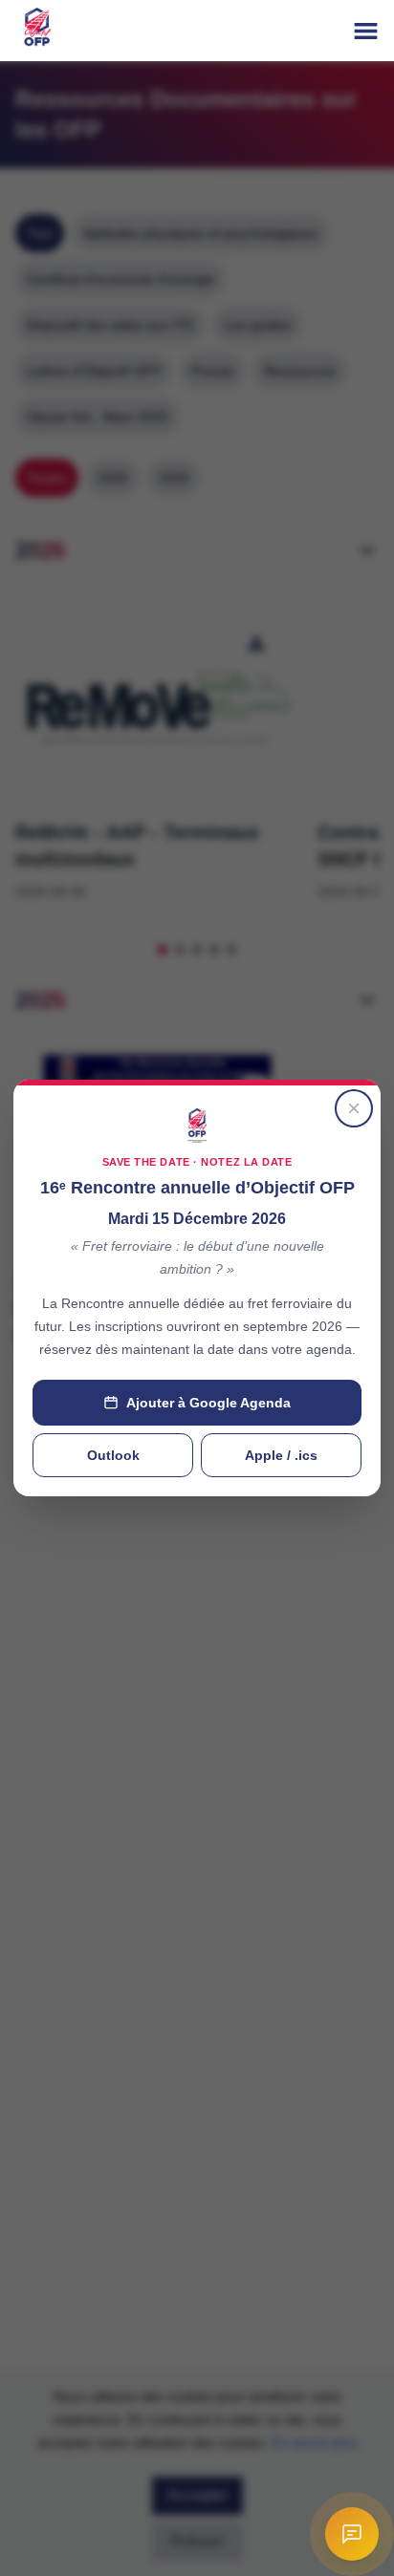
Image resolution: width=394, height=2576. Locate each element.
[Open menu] (366, 31)
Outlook (113, 1455)
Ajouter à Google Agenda (208, 1403)
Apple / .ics (281, 1455)
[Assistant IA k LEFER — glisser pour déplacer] (352, 2534)
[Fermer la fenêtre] (354, 1108)
